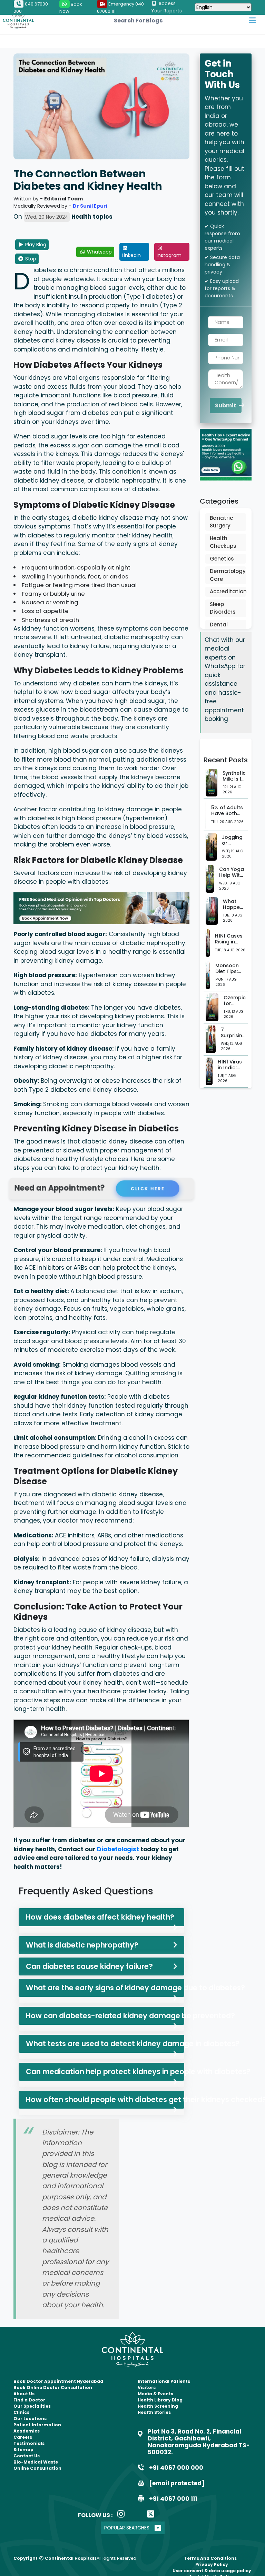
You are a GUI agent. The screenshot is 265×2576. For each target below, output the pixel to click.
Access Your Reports (166, 7)
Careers (23, 2437)
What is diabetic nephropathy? (82, 1945)
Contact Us (27, 2456)
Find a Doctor (29, 2400)
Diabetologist (119, 1849)
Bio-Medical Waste (36, 2462)
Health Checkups (223, 542)
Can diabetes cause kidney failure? (89, 1966)
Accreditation (226, 591)
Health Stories (154, 2412)
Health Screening (158, 2406)
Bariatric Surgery (221, 522)
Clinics (21, 2412)
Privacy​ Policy (212, 2564)
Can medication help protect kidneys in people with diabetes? (105, 2072)
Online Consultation (37, 2468)
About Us (24, 2394)
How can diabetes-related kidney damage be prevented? (105, 2016)
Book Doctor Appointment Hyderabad (58, 2381)
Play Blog (35, 245)
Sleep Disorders (223, 608)
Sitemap (23, 2450)
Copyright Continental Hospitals (55, 2558)
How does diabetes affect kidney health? (100, 1917)
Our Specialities (32, 2406)
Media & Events (155, 2394)
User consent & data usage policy (212, 2571)
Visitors (147, 2387)
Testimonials (29, 2443)
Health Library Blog (160, 2400)
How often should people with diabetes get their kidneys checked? (105, 2099)
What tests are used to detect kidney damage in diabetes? (105, 2044)
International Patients (164, 2381)
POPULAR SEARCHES (127, 2528)
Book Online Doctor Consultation (53, 2387)
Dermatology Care (226, 575)
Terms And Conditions (210, 2558)
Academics (27, 2431)
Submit (226, 405)
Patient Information (37, 2425)
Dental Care (219, 628)
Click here (146, 1188)
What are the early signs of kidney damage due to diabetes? (105, 1988)
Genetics (222, 559)
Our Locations (30, 2419)
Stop (30, 259)
